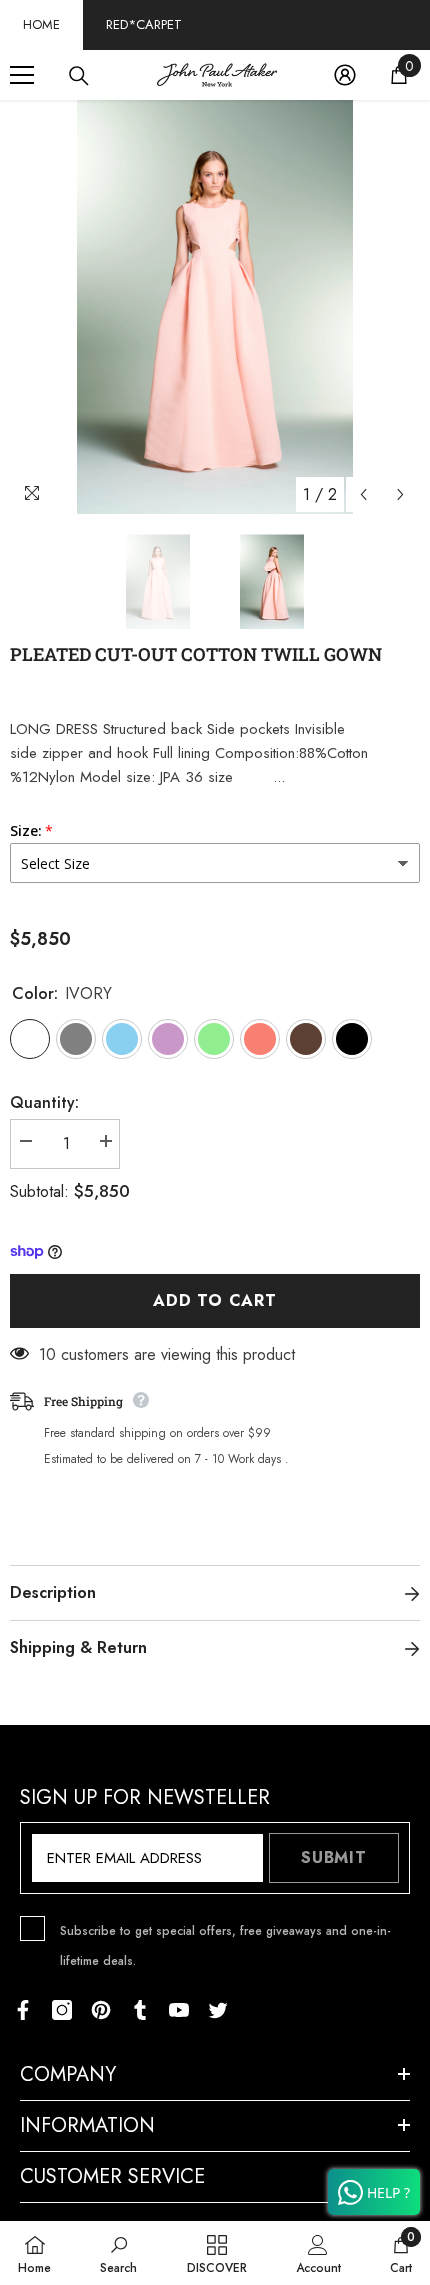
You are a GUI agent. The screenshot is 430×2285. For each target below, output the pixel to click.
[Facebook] (23, 2010)
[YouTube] (179, 2010)
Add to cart (215, 1300)
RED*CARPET (144, 24)
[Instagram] (62, 2010)
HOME (41, 24)
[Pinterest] (101, 2010)
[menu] (22, 75)
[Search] (79, 76)
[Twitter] (218, 2010)
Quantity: (44, 1102)
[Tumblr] (140, 2010)
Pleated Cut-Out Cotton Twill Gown (196, 654)
